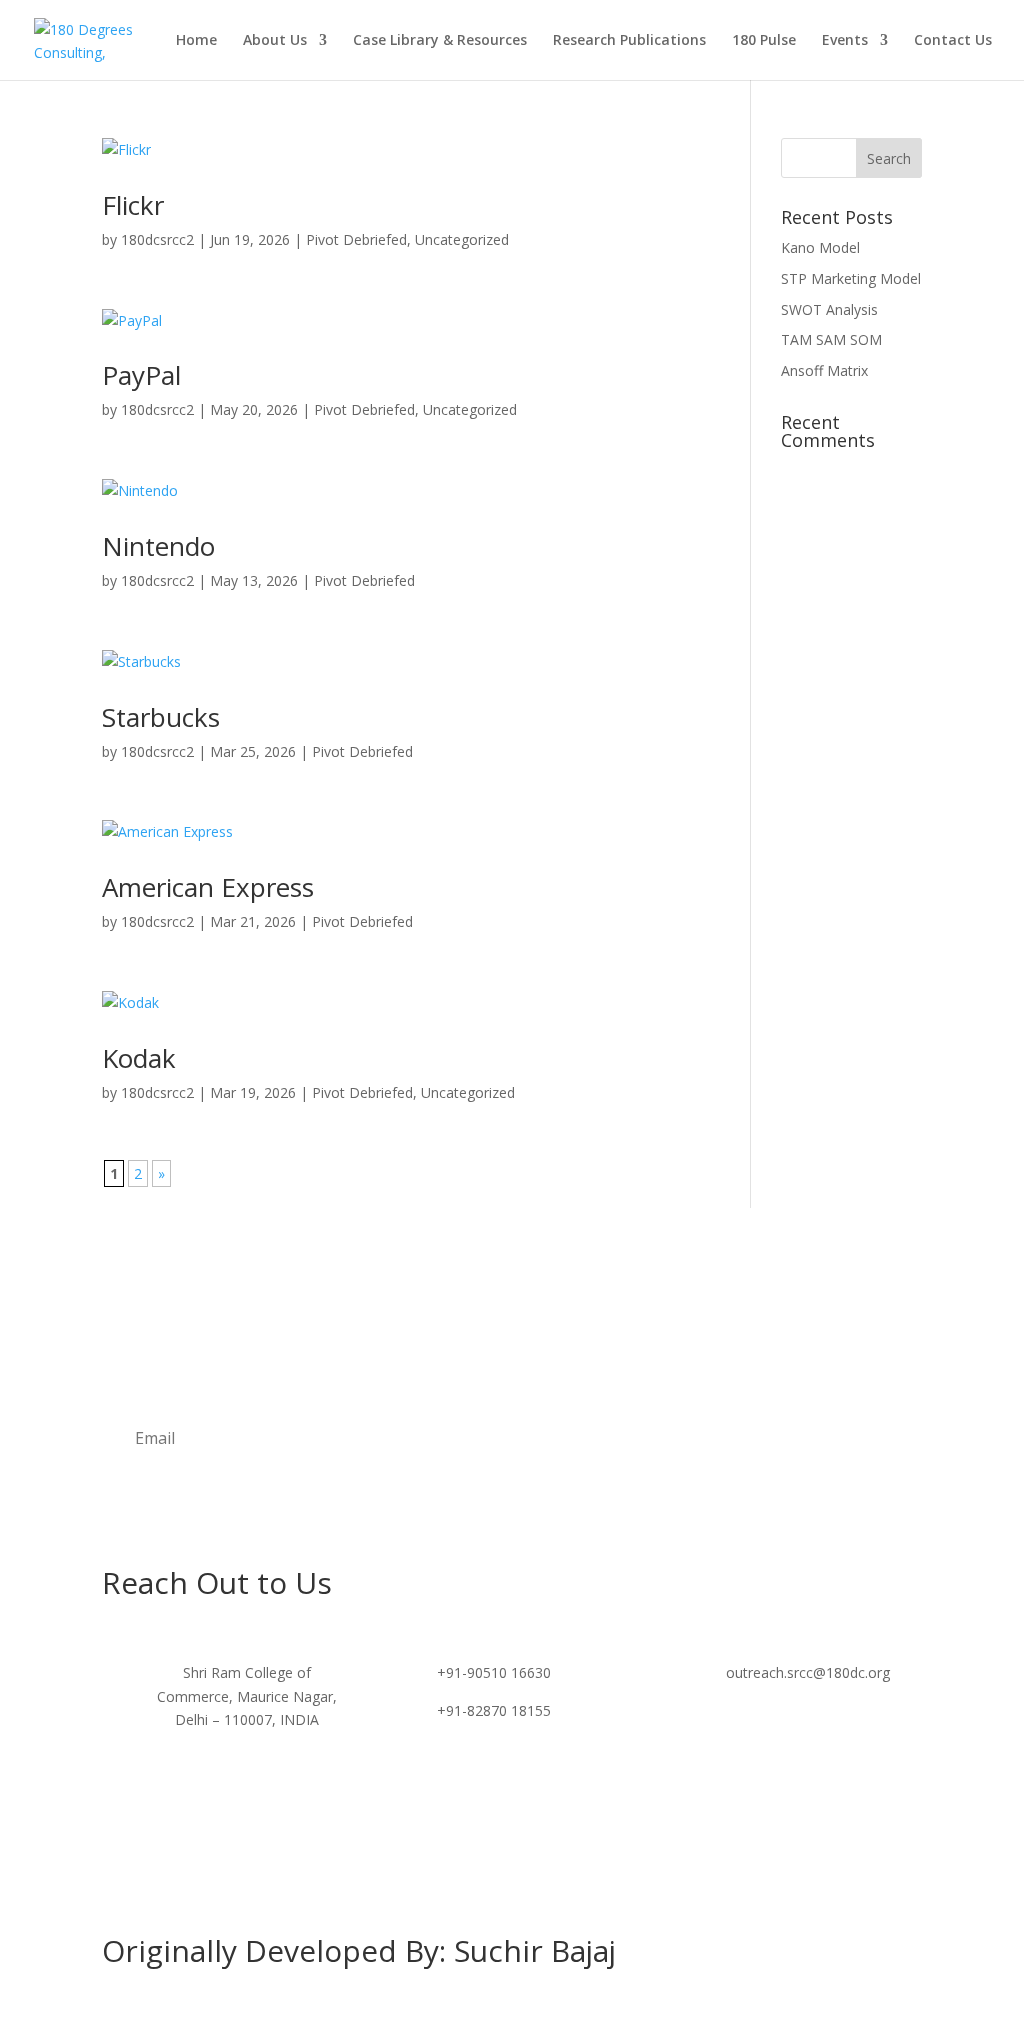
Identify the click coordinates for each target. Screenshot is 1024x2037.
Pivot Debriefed (356, 239)
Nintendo (158, 546)
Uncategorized (462, 239)
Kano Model (820, 247)
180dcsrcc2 (157, 239)
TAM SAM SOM (831, 339)
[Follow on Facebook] (472, 1789)
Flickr (133, 205)
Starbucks (161, 717)
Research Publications (629, 41)
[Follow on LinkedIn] (552, 1789)
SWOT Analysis (829, 309)
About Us (275, 41)
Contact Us (953, 41)
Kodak (139, 1058)
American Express (208, 887)
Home (196, 41)
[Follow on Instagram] (512, 1789)
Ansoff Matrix (824, 370)
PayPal (141, 375)
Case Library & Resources (440, 41)
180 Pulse (764, 41)
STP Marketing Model (851, 278)
